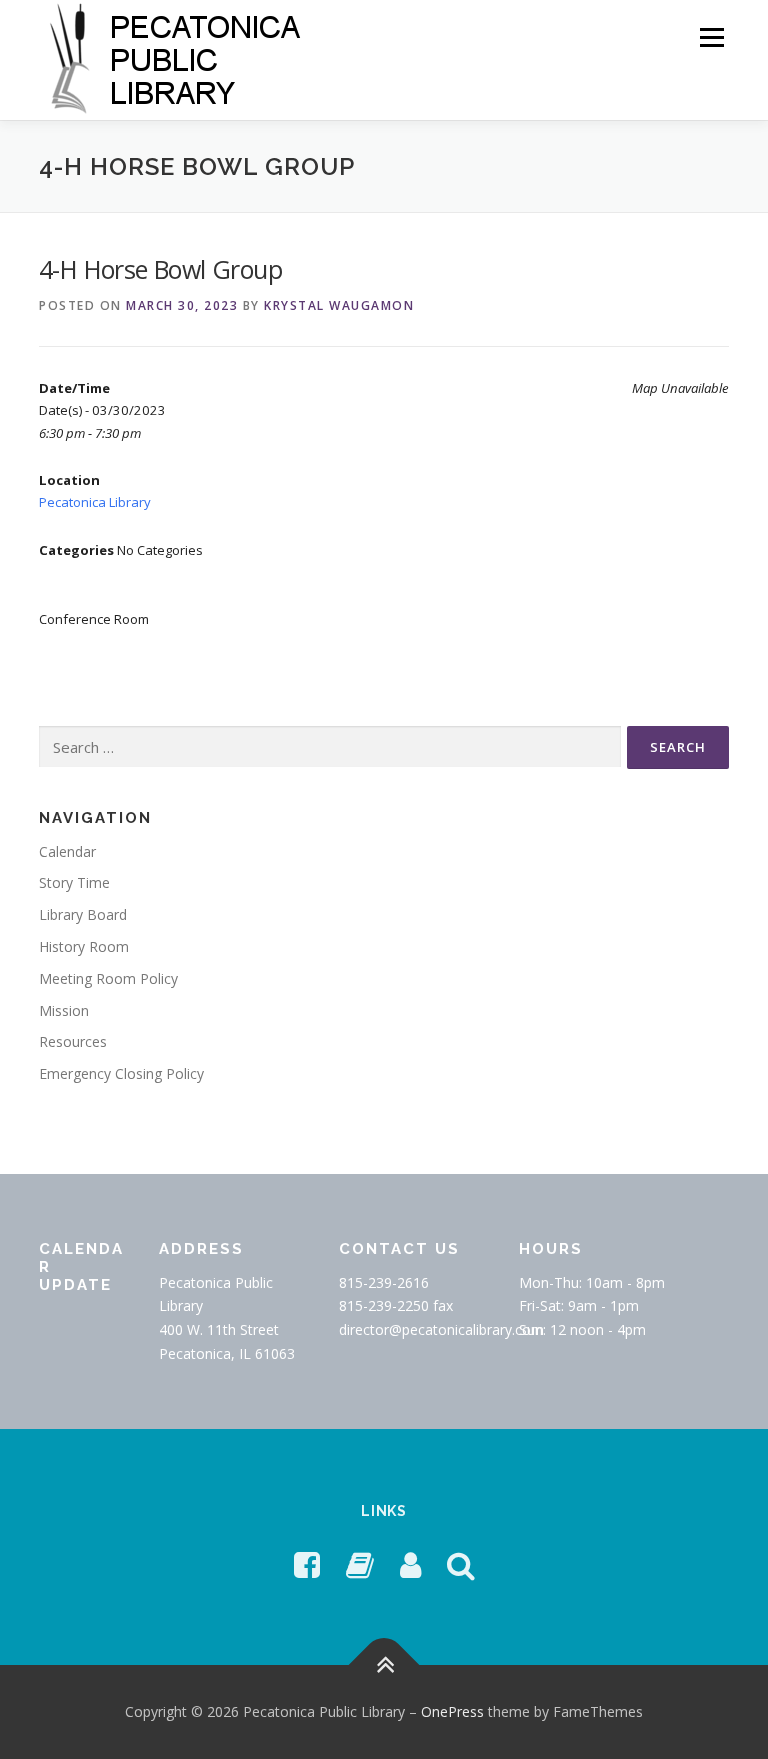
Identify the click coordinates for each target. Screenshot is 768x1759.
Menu (711, 37)
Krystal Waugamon (339, 305)
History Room (84, 946)
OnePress (452, 1711)
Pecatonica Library (95, 502)
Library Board (83, 914)
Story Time (74, 882)
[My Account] (410, 1564)
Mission (64, 1010)
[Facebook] (307, 1564)
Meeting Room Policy (108, 978)
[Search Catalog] (461, 1564)
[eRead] (360, 1564)
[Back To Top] (384, 1665)
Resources (73, 1041)
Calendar (67, 851)
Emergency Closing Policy (121, 1073)
